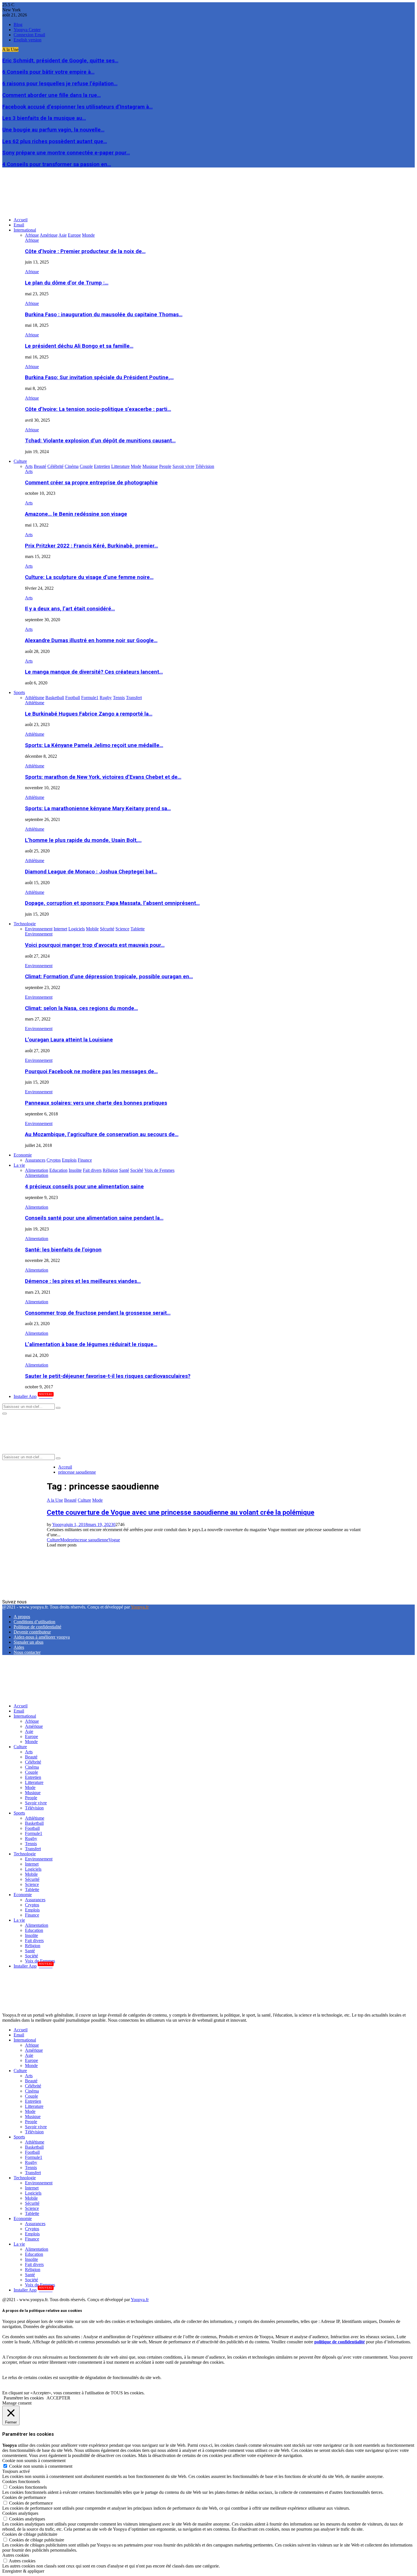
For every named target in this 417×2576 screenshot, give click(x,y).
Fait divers (34, 1941)
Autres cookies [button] (16, 2555)
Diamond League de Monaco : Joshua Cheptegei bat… (91, 872)
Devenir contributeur (32, 1632)
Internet (32, 1864)
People (31, 1798)
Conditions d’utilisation (34, 1622)
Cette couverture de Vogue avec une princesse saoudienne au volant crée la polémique (181, 1512)
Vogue (114, 1540)
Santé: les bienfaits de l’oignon (63, 1250)
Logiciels (33, 1869)
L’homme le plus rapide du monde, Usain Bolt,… (83, 840)
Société (31, 1956)
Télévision (34, 1808)
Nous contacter (27, 1652)
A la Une (55, 1500)
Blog (18, 25)
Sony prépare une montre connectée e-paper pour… (66, 153)
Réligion (33, 1946)
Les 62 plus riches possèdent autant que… (55, 141)
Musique (33, 1793)
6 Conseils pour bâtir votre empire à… (48, 72)
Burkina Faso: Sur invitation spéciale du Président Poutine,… (99, 377)
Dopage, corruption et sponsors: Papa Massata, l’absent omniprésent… (112, 903)
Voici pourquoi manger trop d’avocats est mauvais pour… (95, 945)
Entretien (33, 1777)
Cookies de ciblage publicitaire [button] (30, 2534)
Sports (19, 692)
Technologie (25, 924)
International (25, 230)
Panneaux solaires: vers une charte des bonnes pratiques (96, 1103)
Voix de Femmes (40, 1961)
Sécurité (32, 1879)
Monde (31, 1742)
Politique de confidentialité (37, 1627)
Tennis (31, 1844)
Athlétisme (35, 703)
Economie (23, 1155)
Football (32, 1828)
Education (34, 1930)
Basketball (34, 1823)
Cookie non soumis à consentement (41, 2466)
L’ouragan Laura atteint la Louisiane (69, 1040)
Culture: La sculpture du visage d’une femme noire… (89, 577)
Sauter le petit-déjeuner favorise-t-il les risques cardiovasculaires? (108, 1376)
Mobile (31, 1874)
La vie (19, 1165)
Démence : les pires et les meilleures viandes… (83, 1281)
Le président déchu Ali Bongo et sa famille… (79, 346)
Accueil (21, 220)
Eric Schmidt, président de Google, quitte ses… (60, 61)
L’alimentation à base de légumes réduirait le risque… (91, 1344)
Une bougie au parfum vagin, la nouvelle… (53, 130)
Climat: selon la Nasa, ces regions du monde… (81, 1008)
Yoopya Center (27, 30)
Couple (31, 1772)
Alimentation (37, 1175)
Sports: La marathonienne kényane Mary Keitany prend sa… (98, 809)
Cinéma (32, 1767)
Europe (31, 1736)
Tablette (32, 1889)
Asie (29, 1731)
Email (19, 225)
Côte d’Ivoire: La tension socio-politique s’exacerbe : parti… (98, 409)
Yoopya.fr (140, 1607)
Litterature (34, 1782)
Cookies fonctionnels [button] (21, 2481)
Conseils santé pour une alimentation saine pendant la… (94, 1218)
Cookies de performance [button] (24, 2497)
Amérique (34, 1726)
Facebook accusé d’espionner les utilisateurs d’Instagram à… (77, 107)
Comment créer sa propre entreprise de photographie (91, 483)
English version (28, 40)
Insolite (31, 1935)
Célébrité (33, 1762)
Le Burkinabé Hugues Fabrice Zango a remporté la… (89, 714)
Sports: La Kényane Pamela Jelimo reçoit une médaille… (94, 745)
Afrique (32, 240)
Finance (32, 1915)
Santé (30, 1951)
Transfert (33, 1849)
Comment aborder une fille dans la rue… (51, 95)
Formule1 (34, 1833)
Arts (29, 471)
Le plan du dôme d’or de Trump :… (67, 283)
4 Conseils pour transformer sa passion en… (57, 164)
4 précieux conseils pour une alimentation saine (84, 1187)
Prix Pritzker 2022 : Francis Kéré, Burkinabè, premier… (91, 546)
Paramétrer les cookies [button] (24, 2398)
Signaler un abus (29, 1642)
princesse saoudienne (89, 1540)
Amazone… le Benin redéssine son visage (76, 514)
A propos (22, 1617)
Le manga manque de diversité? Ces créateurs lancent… (94, 672)
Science (32, 1884)
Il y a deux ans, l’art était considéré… (70, 609)
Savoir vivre (36, 1803)
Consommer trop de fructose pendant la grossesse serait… (98, 1313)
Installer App (33, 1396)
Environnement (39, 934)
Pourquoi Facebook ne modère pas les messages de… (91, 1071)
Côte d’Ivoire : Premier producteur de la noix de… (85, 251)
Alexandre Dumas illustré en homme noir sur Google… (91, 640)
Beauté (70, 1500)
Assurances (35, 1900)
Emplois (32, 1910)
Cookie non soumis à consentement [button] (34, 2461)
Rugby (31, 1838)
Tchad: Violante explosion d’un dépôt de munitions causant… (100, 441)
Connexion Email (29, 35)
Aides (19, 1647)
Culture (20, 461)
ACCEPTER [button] (58, 2398)
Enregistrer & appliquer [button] (23, 2571)
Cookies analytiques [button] (20, 2513)
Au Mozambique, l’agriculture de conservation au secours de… (102, 1134)
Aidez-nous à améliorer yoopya (42, 1637)
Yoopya (59, 1524)
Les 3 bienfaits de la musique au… (44, 118)
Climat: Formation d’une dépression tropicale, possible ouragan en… (109, 977)
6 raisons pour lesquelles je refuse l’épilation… (60, 84)
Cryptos (32, 1905)
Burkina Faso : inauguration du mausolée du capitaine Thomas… (104, 315)
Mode (97, 1500)
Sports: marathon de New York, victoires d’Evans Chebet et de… (103, 777)
